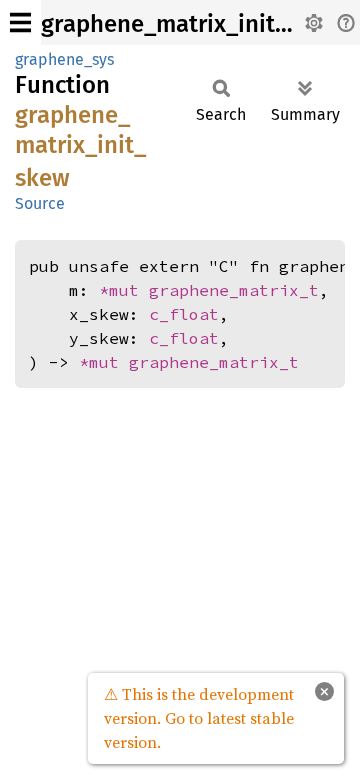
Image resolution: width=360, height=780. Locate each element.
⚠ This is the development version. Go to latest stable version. (199, 718)
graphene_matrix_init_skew (191, 24)
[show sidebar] (20, 22)
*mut (124, 290)
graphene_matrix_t (234, 290)
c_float (184, 314)
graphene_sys (64, 59)
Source (40, 203)
